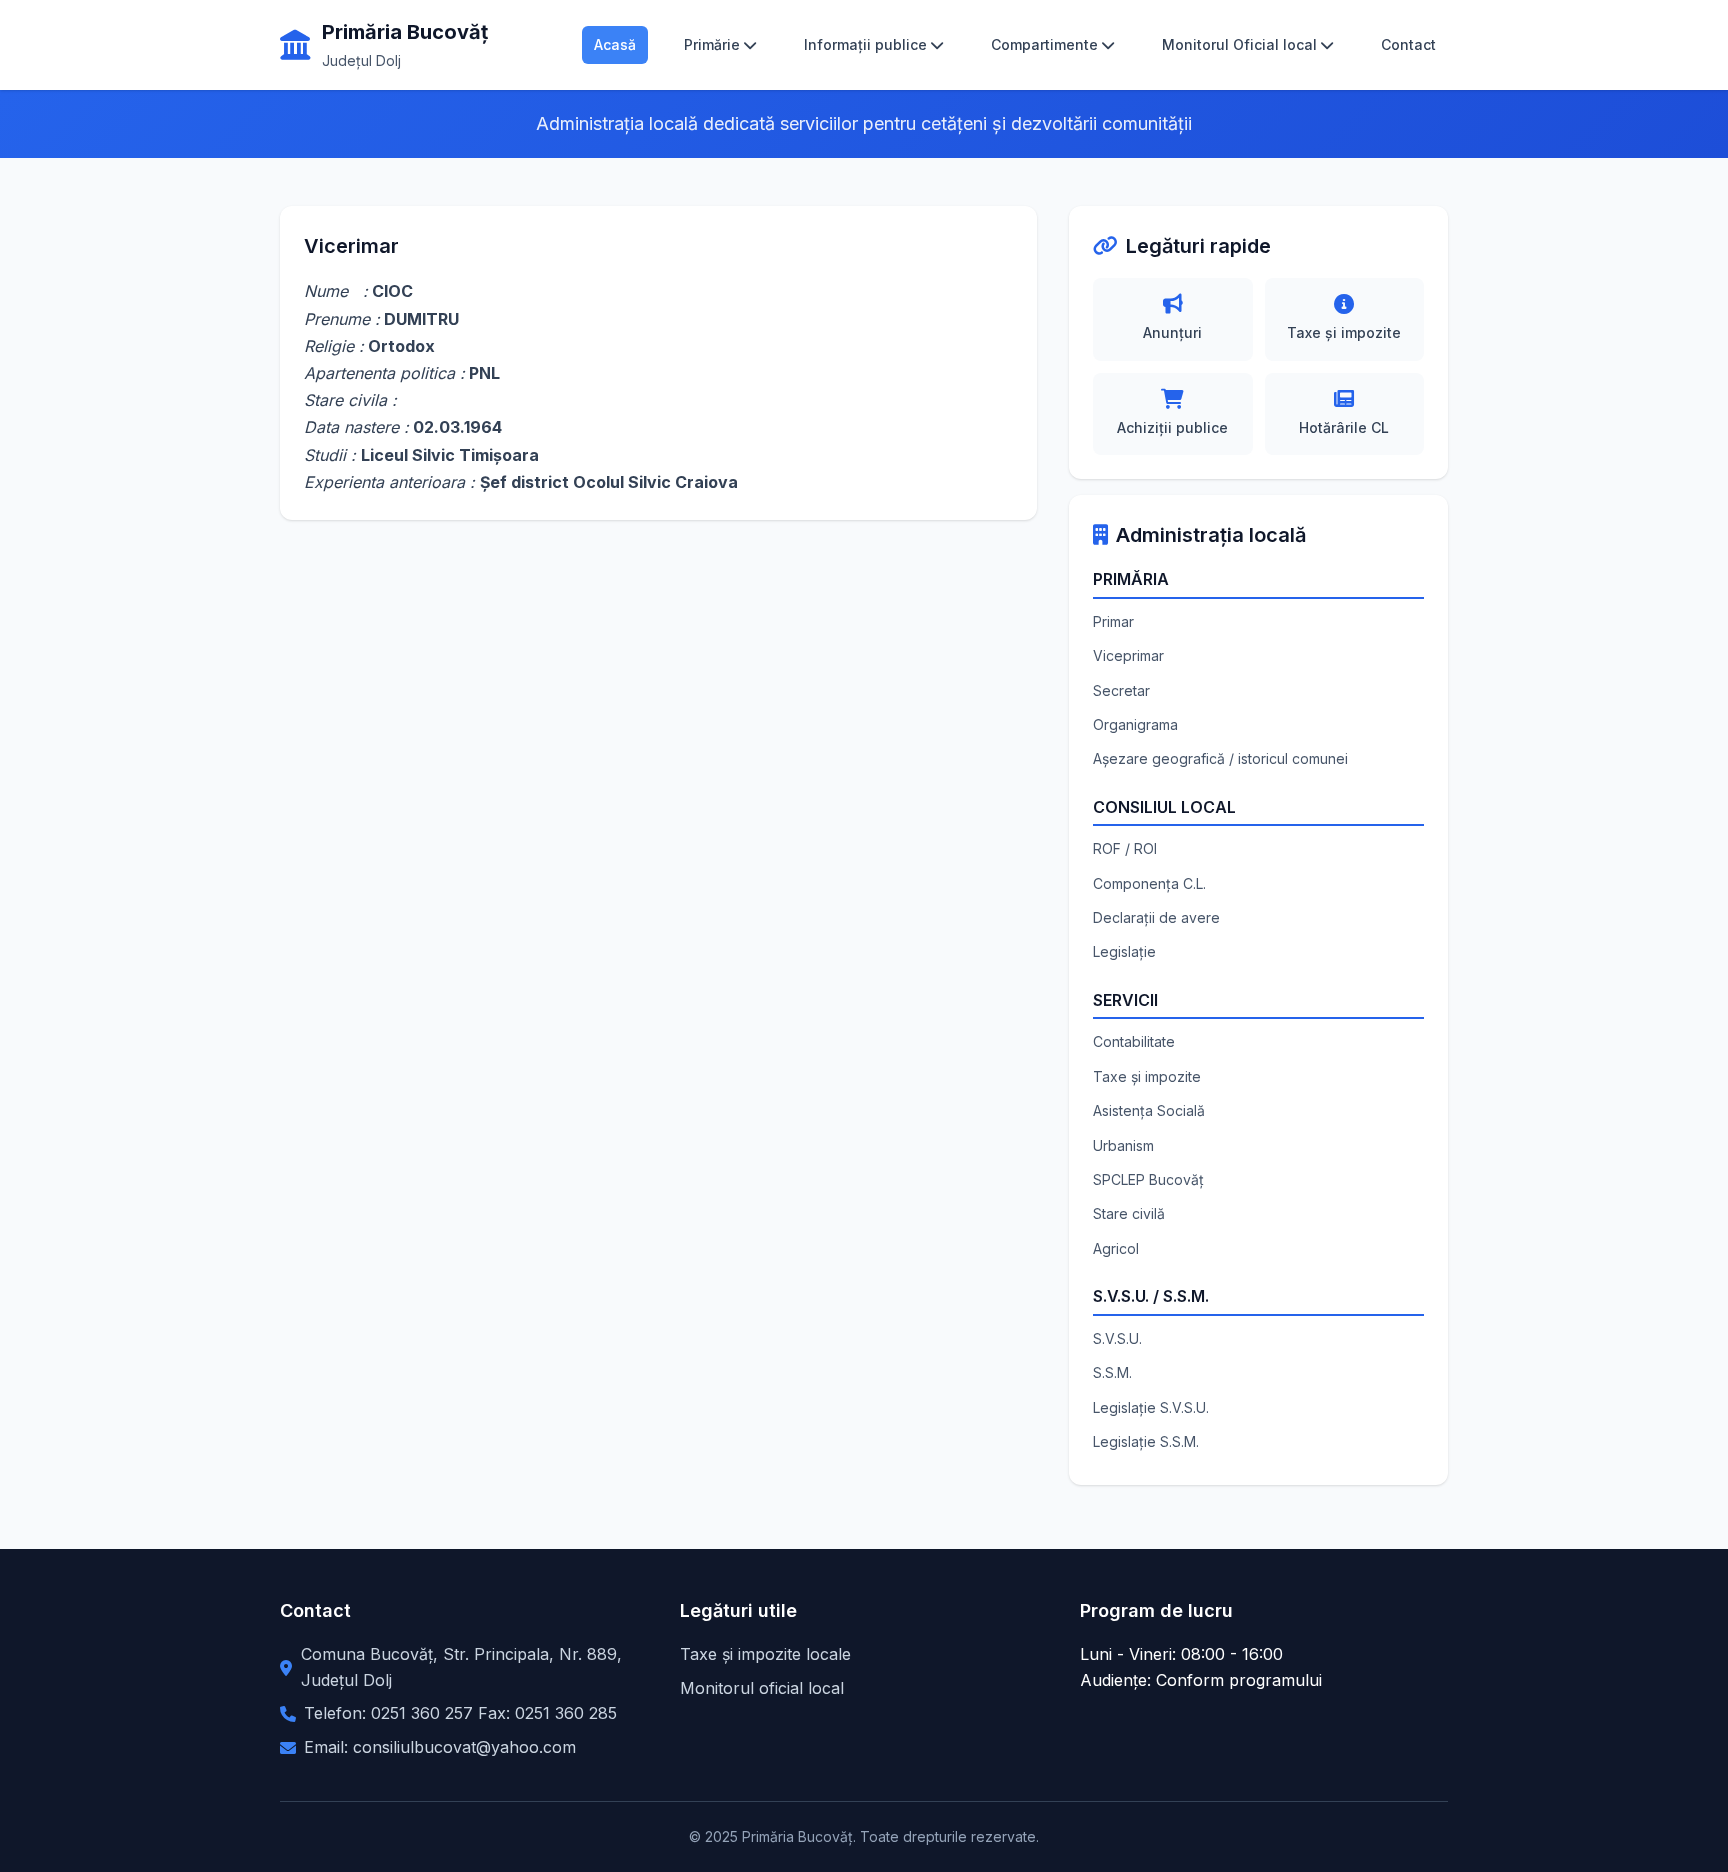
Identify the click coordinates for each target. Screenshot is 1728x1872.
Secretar (1121, 690)
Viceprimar (1128, 655)
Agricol (1116, 1248)
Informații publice (865, 44)
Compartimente (1044, 44)
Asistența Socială (1149, 1110)
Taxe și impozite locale (765, 1654)
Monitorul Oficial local (1239, 44)
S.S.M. (1112, 1372)
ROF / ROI (1125, 848)
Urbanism (1123, 1145)
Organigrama (1135, 724)
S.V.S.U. (1117, 1338)
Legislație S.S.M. (1146, 1441)
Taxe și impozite (1147, 1076)
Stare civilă (1129, 1213)
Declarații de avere (1156, 917)
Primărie (712, 44)
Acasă (615, 44)
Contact (1408, 44)
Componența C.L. (1149, 883)
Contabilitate (1134, 1041)
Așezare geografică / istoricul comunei (1220, 758)
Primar (1113, 621)
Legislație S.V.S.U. (1151, 1407)
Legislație (1124, 951)
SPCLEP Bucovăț (1148, 1179)
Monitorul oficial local (762, 1688)
